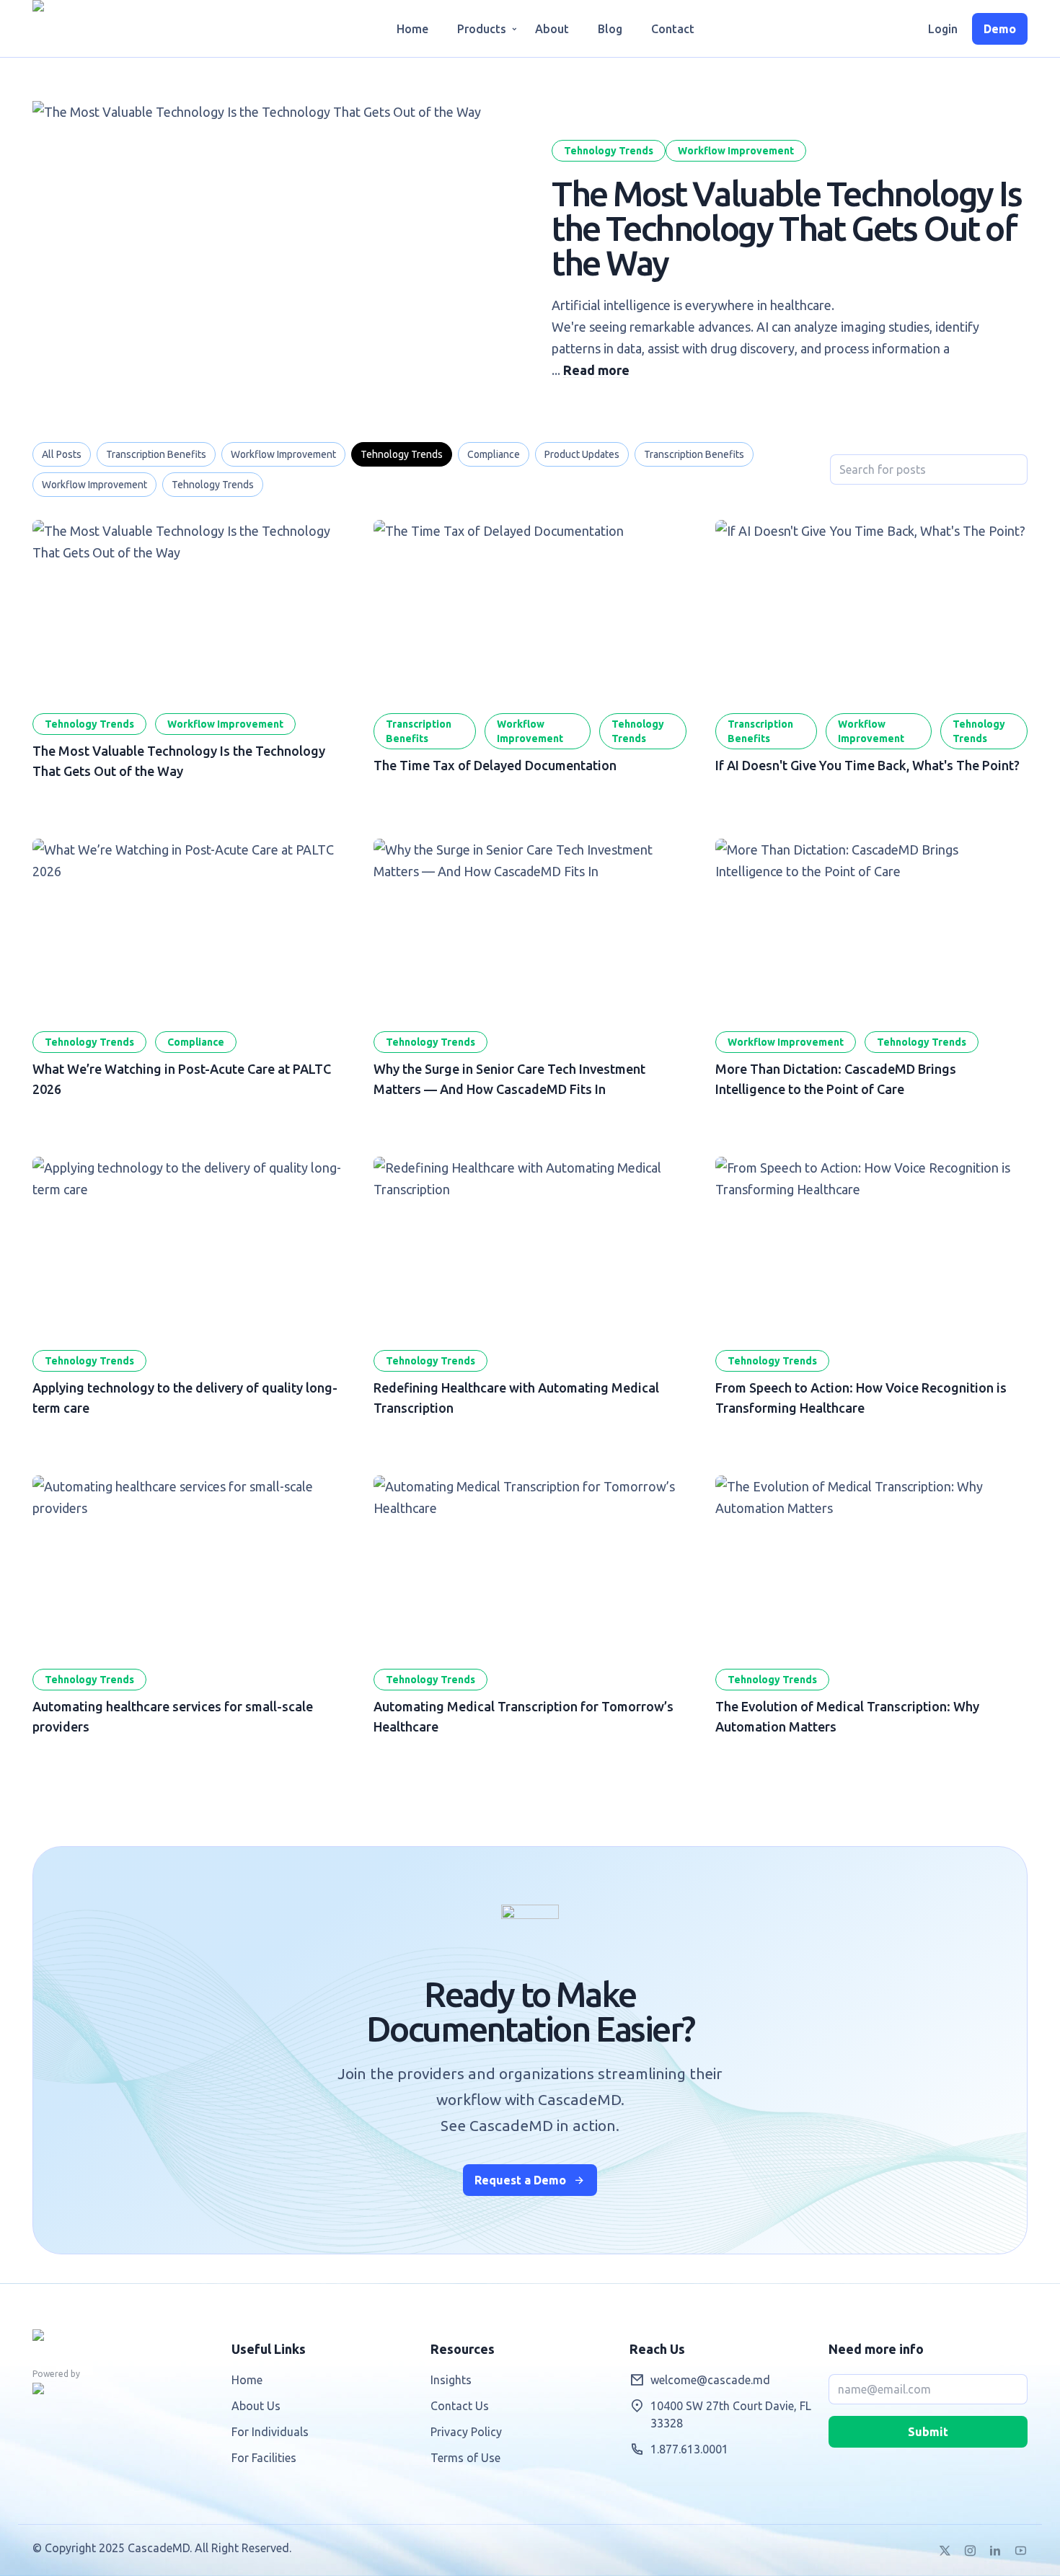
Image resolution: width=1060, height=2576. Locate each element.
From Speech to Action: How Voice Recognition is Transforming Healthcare (871, 1245)
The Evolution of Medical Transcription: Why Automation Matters (871, 1563)
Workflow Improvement (736, 151)
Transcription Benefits (156, 454)
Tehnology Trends (609, 151)
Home (412, 29)
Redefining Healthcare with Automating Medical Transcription (530, 1245)
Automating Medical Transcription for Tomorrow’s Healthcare (530, 1563)
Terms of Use (465, 2458)
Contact (673, 29)
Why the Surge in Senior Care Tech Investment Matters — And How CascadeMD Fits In (530, 927)
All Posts (62, 454)
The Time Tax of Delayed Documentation (530, 608)
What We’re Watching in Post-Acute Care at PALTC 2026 (189, 927)
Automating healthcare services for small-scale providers (189, 1563)
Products (482, 29)
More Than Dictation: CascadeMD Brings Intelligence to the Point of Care (871, 927)
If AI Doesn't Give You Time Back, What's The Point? (871, 608)
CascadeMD (97, 28)
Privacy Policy (466, 2432)
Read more (596, 370)
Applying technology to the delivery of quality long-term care (189, 1245)
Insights (451, 2380)
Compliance (494, 454)
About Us (256, 2406)
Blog (610, 29)
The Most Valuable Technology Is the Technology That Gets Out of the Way (787, 228)
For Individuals (270, 2432)
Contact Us (460, 2406)
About (552, 29)
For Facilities (264, 2458)
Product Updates (582, 454)
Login (943, 29)
